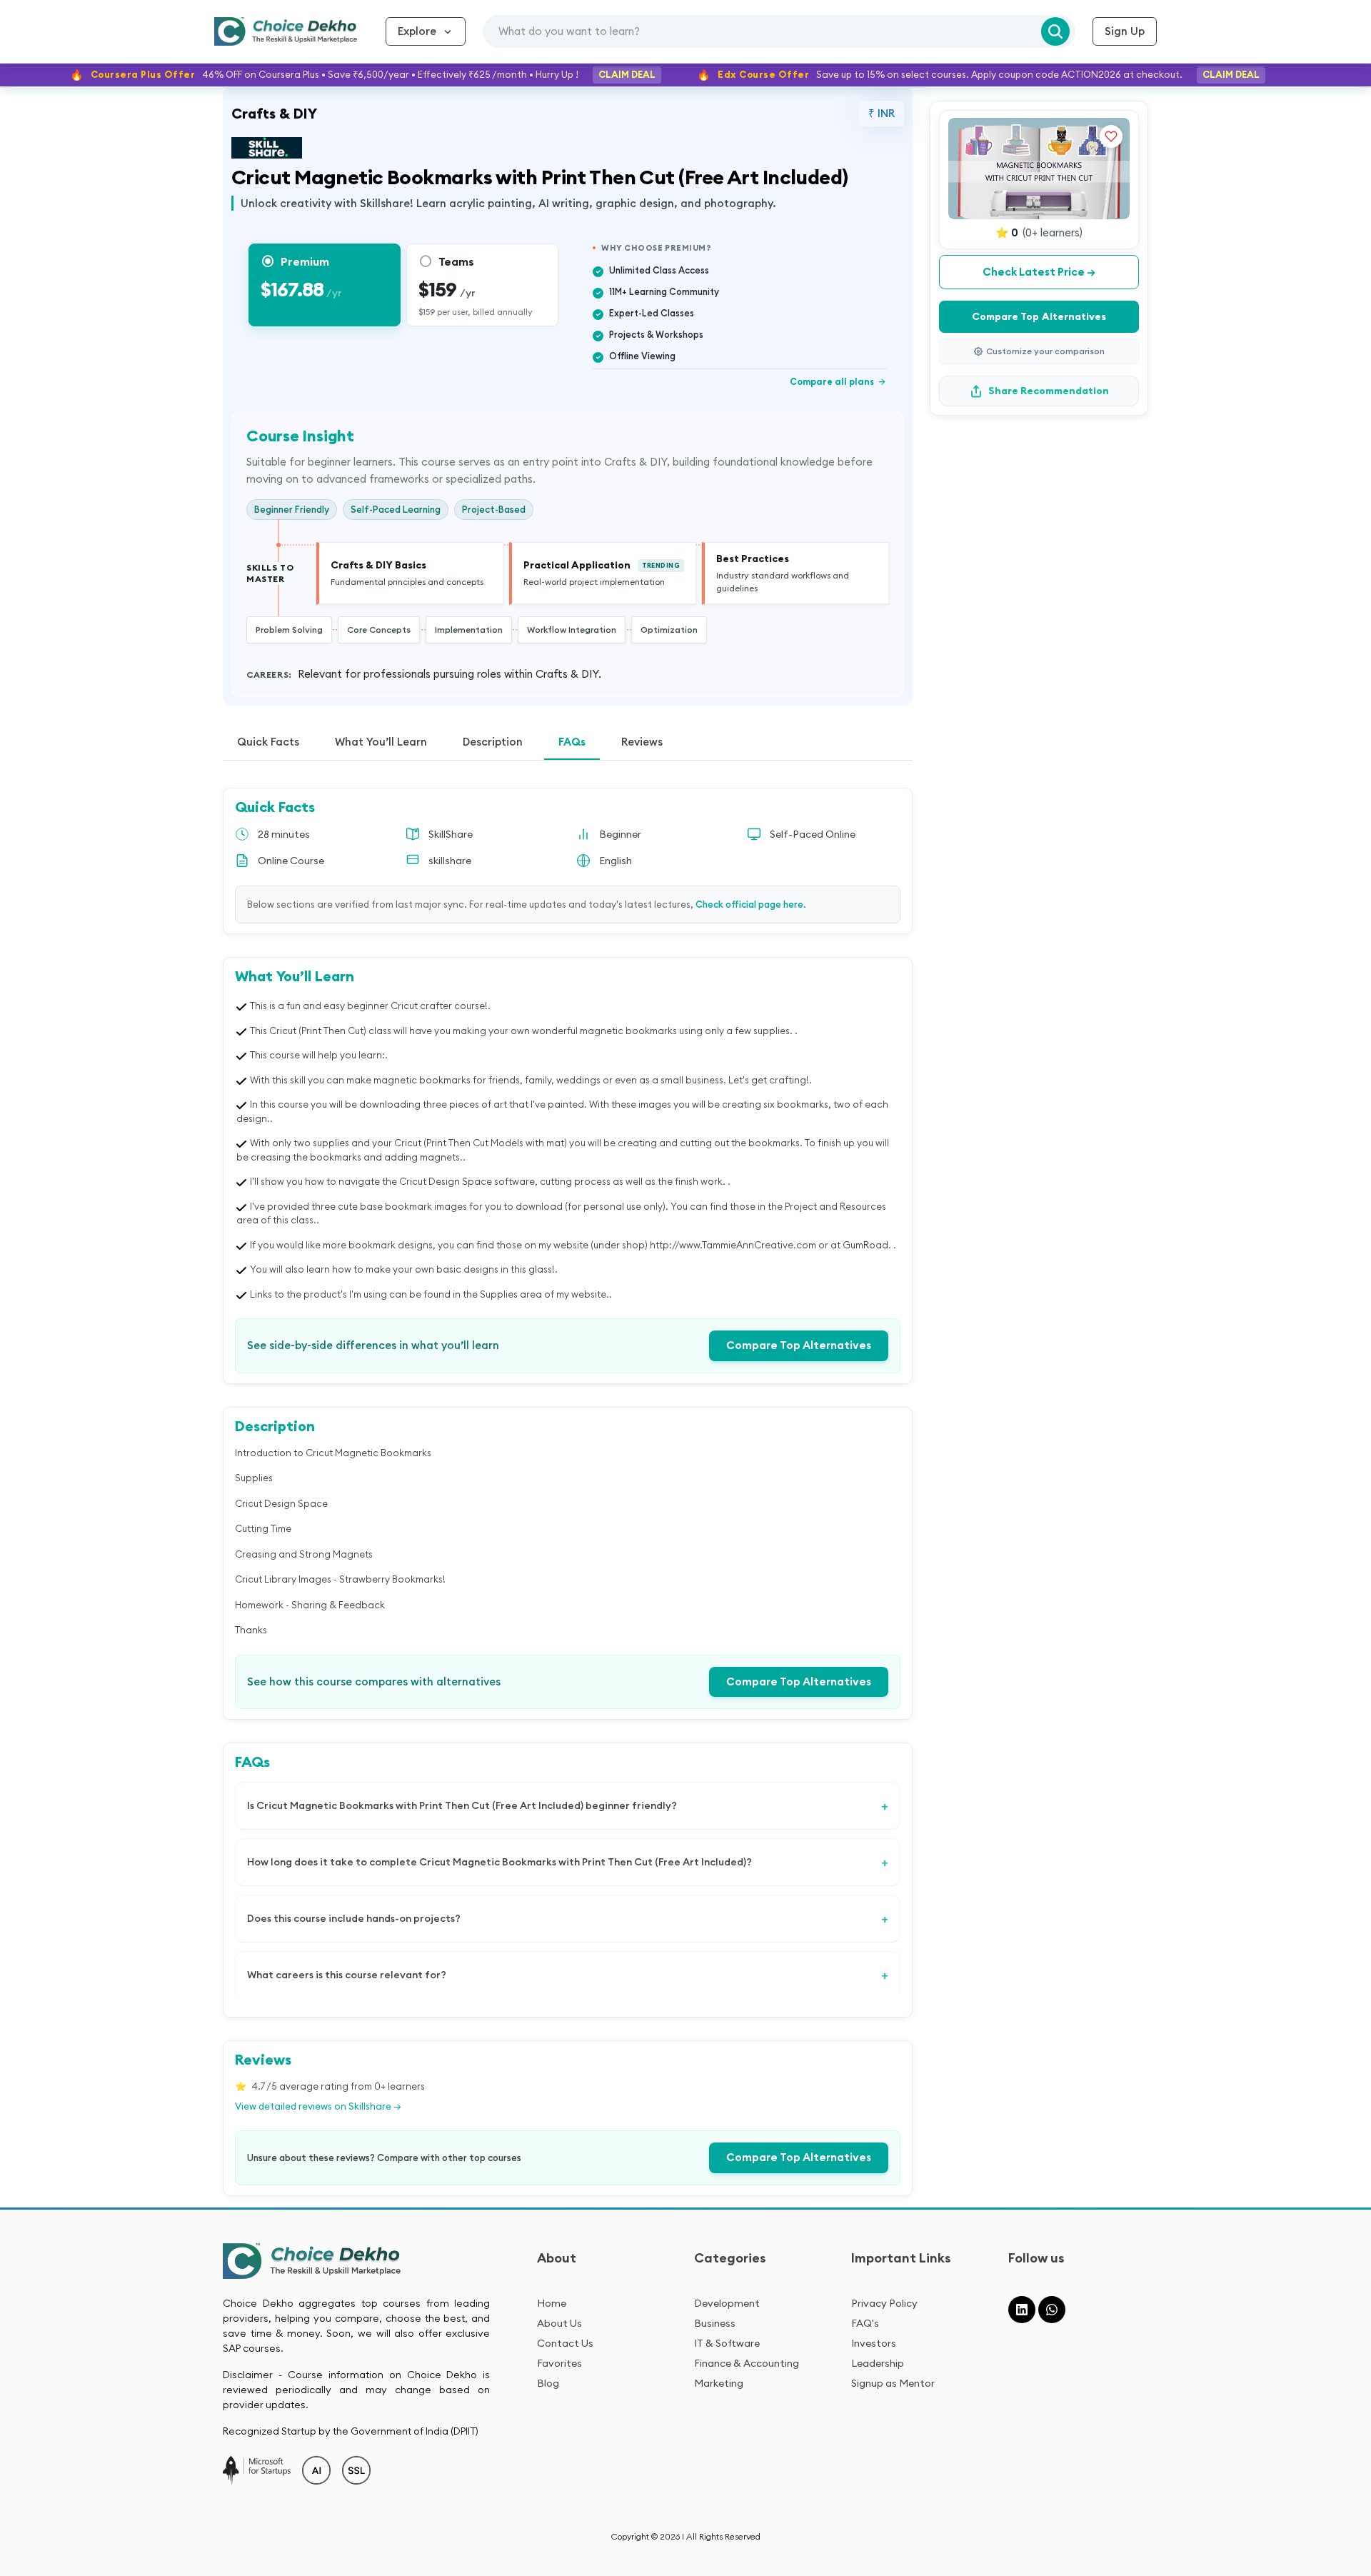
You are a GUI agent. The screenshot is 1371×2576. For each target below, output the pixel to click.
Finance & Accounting (747, 2363)
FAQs (572, 742)
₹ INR (882, 113)
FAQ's (865, 2323)
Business (715, 2323)
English (616, 861)
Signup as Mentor (893, 2383)
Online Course (291, 861)
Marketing (719, 2383)
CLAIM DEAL (627, 74)
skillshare (450, 861)
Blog (548, 2383)
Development (727, 2303)
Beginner (620, 834)
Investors (874, 2343)
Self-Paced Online (813, 834)
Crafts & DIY (274, 113)
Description (493, 742)
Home (552, 2303)
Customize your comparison (1045, 351)
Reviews (642, 742)
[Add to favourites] (1111, 136)
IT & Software (727, 2343)
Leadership (878, 2363)
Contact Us (565, 2343)
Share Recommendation (1049, 391)
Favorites (559, 2363)
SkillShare (451, 834)
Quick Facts (268, 742)
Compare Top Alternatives (799, 1345)
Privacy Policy (884, 2303)
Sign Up (1125, 31)
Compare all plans (838, 381)
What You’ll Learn (381, 742)
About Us (559, 2323)
